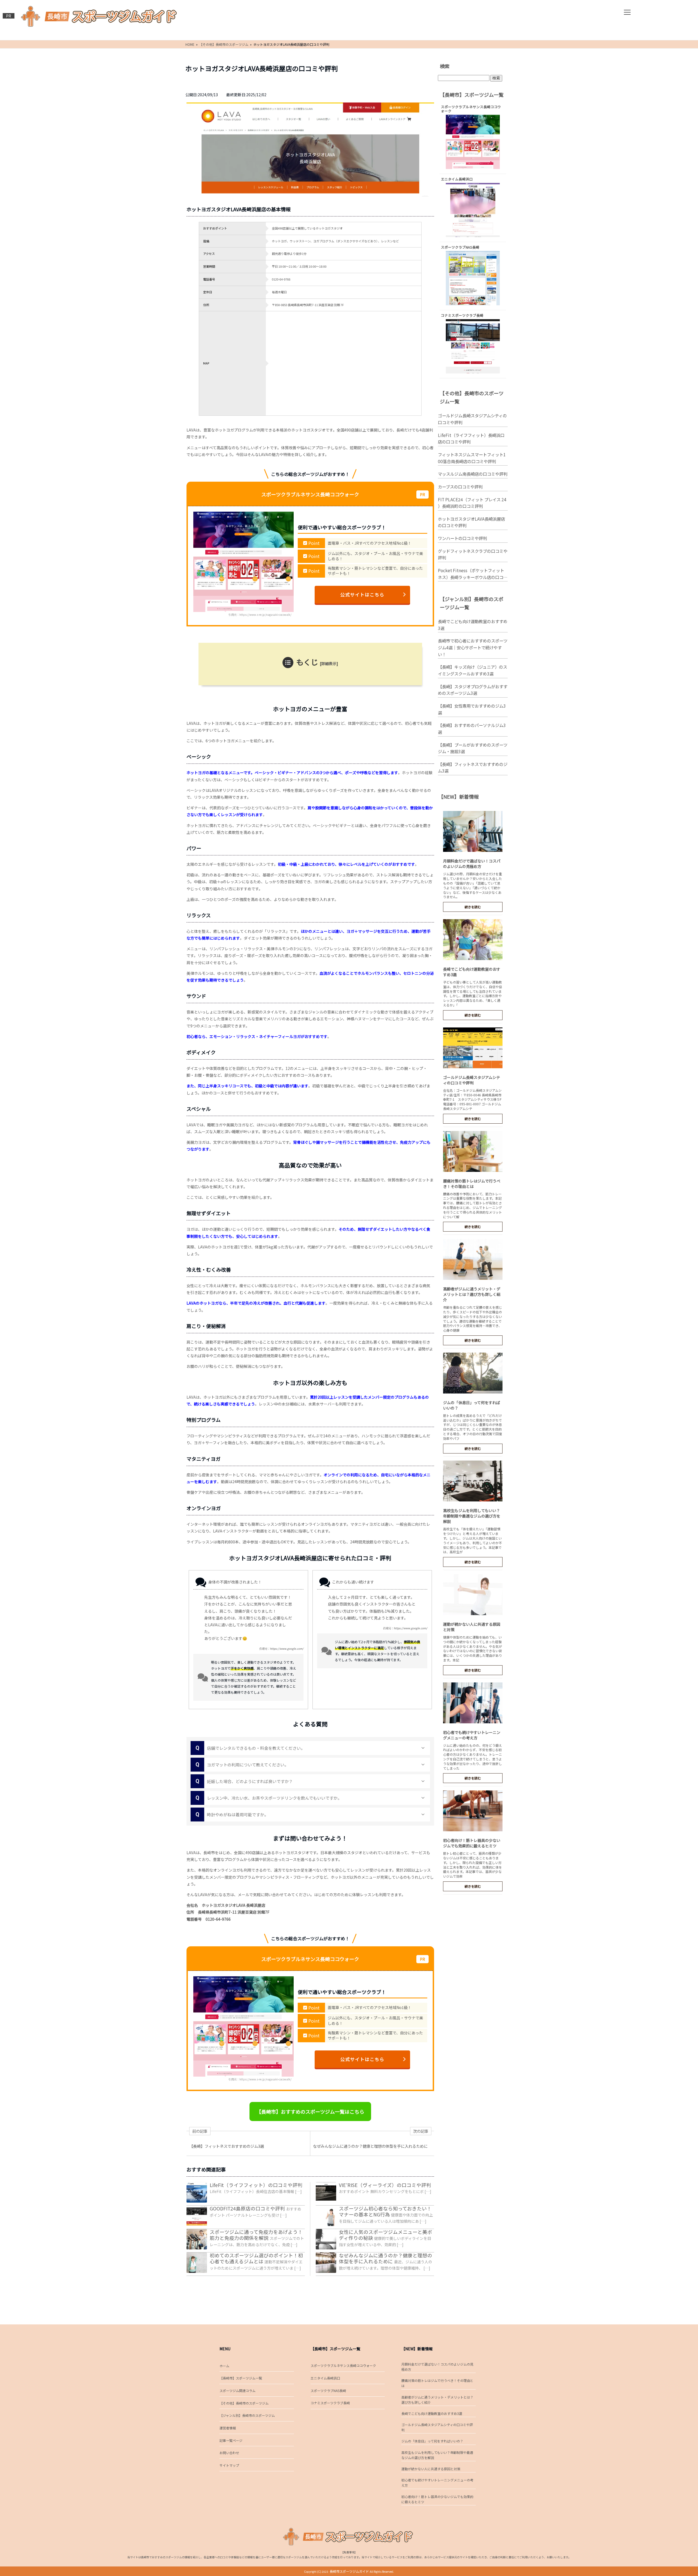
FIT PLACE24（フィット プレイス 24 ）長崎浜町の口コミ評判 (472, 503)
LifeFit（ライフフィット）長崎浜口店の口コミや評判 (471, 438)
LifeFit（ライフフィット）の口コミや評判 (256, 2185)
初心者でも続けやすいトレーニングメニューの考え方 (472, 1735)
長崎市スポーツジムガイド (349, 2571)
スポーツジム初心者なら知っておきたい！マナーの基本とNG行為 (385, 2211)
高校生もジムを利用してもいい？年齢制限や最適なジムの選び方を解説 (472, 1516)
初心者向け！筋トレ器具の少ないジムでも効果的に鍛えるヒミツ (472, 1843)
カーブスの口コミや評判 (460, 487)
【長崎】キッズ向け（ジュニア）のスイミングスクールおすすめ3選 (473, 670)
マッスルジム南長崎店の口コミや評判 (473, 474)
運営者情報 (228, 2428)
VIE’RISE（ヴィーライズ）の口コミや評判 (385, 2185)
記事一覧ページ (231, 2440)
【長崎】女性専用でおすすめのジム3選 (472, 709)
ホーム (224, 2366)
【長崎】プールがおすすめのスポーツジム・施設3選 (473, 748)
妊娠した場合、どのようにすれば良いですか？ (244, 1781)
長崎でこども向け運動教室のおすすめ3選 (473, 625)
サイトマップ (229, 2465)
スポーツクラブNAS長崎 (328, 2391)
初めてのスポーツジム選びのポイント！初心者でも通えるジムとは (256, 2258)
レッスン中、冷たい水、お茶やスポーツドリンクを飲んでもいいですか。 (269, 1798)
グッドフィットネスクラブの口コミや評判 (473, 554)
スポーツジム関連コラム (237, 2391)
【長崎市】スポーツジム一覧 (241, 2378)
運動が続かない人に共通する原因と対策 (431, 2469)
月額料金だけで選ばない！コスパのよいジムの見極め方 (472, 864)
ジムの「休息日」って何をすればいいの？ (432, 2441)
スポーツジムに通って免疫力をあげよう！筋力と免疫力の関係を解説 (256, 2235)
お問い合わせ (229, 2453)
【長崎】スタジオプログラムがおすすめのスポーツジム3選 (473, 690)
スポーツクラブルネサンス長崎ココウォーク (343, 2365)
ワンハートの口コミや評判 (462, 538)
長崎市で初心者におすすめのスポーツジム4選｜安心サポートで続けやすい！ (473, 647)
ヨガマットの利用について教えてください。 (242, 1764)
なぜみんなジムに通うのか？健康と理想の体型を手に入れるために (386, 2258)
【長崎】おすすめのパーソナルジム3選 (472, 729)
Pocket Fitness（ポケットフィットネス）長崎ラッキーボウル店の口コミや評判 (473, 574)
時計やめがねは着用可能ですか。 (232, 1814)
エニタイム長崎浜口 (325, 2378)
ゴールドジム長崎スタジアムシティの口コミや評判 (472, 419)
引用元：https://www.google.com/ (281, 1649)
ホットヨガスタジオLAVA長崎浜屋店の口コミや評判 (471, 522)
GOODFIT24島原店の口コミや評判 (247, 2208)
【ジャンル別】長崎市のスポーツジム (247, 2415)
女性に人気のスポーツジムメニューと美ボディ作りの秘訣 (386, 2235)
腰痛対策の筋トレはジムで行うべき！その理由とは (472, 1184)
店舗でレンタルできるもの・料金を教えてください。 (250, 1748)
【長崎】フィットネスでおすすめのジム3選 (473, 767)
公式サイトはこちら (362, 595)
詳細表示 (329, 663)
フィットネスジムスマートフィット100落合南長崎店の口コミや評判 (472, 458)
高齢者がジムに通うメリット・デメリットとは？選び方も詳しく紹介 (472, 1294)
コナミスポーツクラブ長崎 (330, 2403)
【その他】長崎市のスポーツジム (244, 2403)
